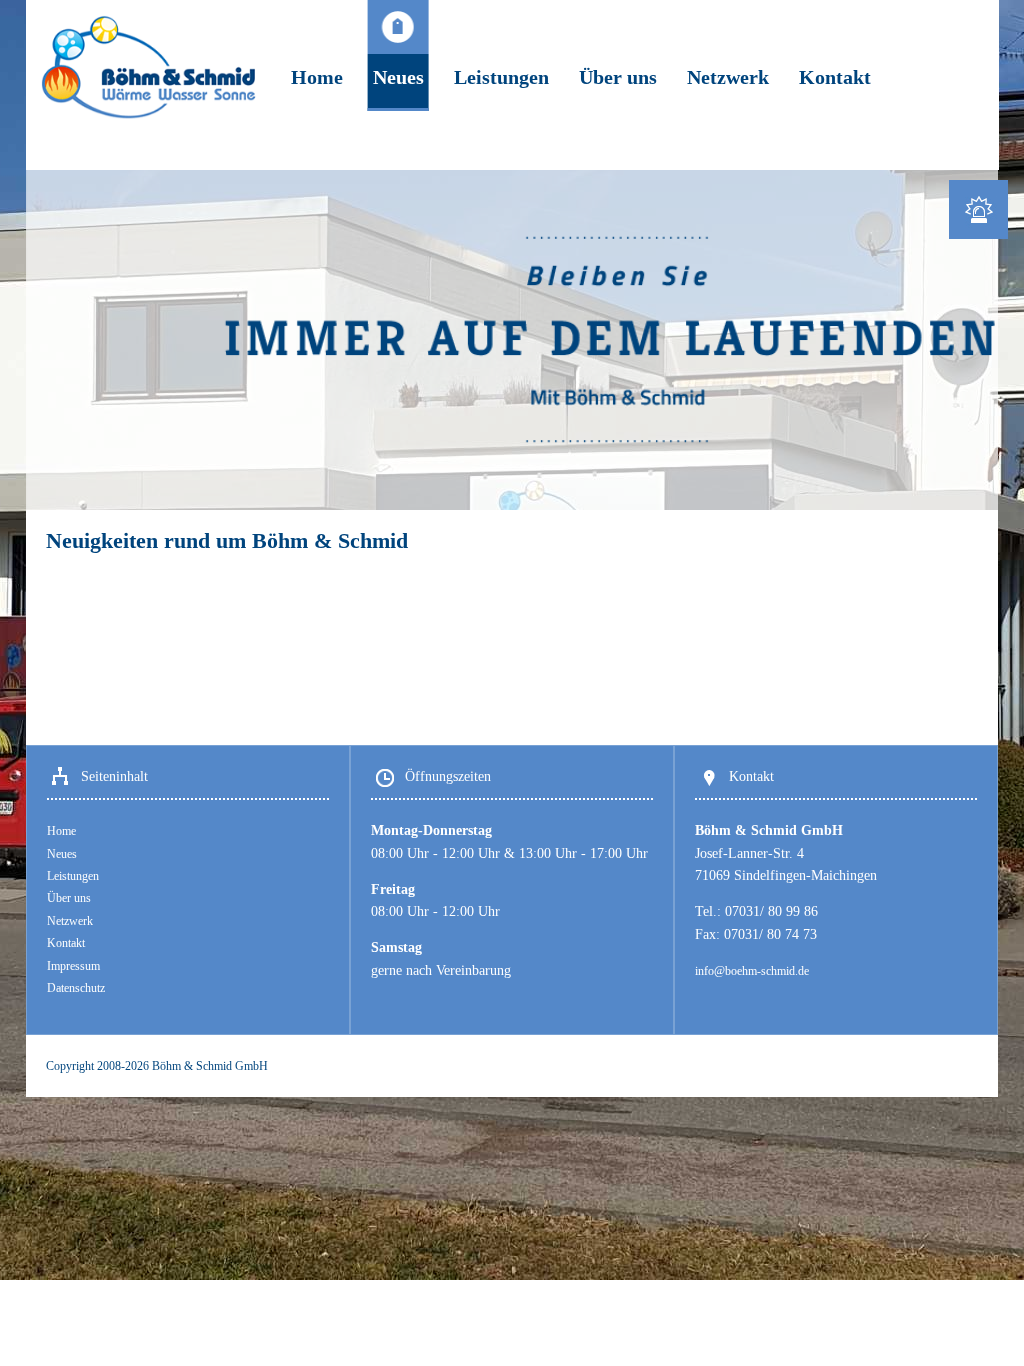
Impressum (73, 966)
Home (61, 831)
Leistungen (73, 876)
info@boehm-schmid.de (752, 971)
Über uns (69, 898)
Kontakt (66, 943)
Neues (62, 854)
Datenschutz (76, 988)
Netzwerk (70, 921)
